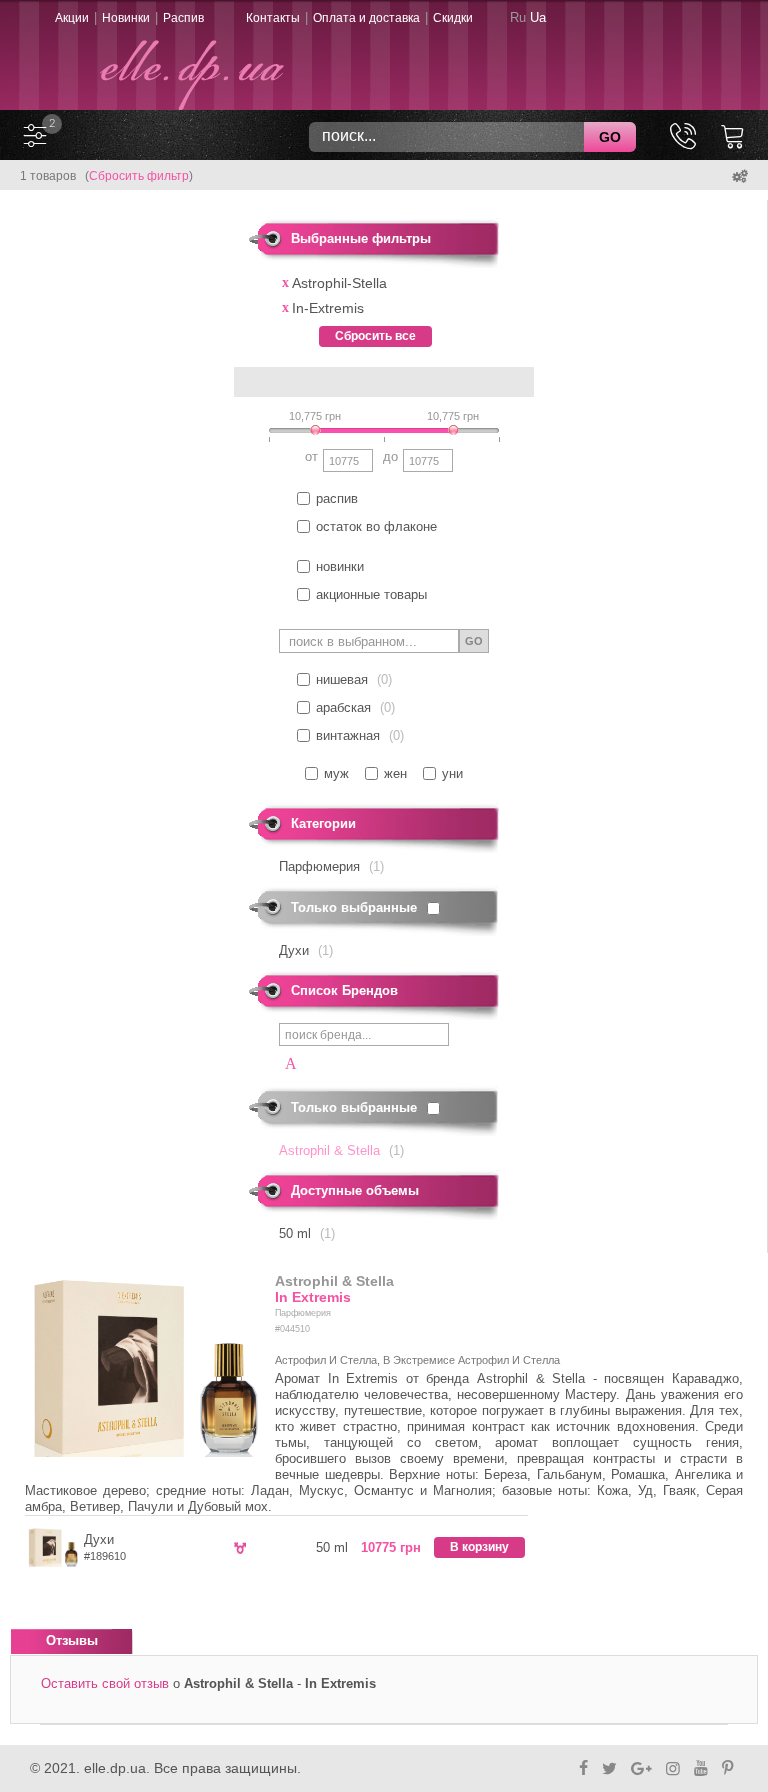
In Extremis (313, 1297)
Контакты (273, 18)
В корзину (479, 1547)
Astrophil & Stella (334, 1281)
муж (336, 773)
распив (337, 498)
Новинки (126, 18)
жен (395, 773)
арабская (343, 707)
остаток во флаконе (376, 526)
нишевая (342, 679)
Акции (72, 18)
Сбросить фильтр (139, 176)
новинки (340, 566)
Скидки (453, 18)
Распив (183, 18)
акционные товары (371, 594)
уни (452, 773)
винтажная (348, 735)
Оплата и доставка (366, 18)
